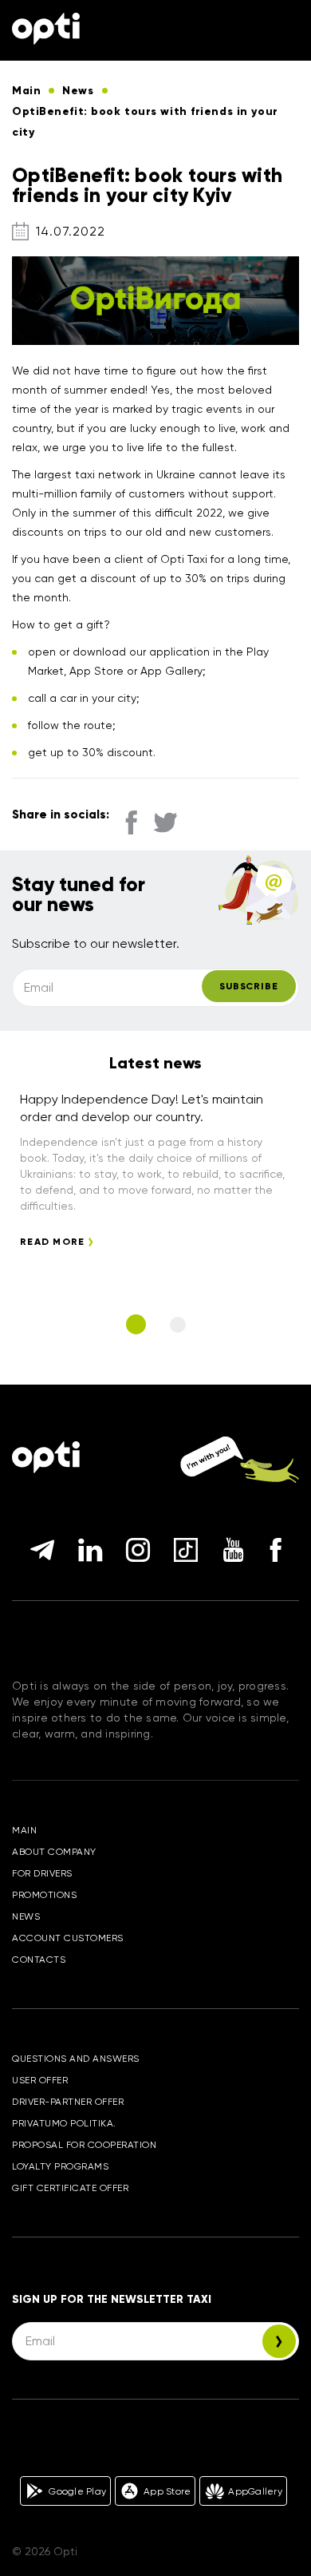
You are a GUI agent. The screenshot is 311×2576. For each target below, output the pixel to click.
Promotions (44, 1895)
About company (54, 1852)
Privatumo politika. (64, 2123)
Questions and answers (76, 2059)
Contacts (39, 1960)
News (26, 1916)
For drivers (42, 1873)
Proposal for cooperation (84, 2145)
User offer (40, 2080)
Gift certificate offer (70, 2188)
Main (24, 1830)
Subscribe (249, 986)
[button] (136, 1324)
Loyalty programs (60, 2166)
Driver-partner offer (68, 2102)
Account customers (68, 1938)
